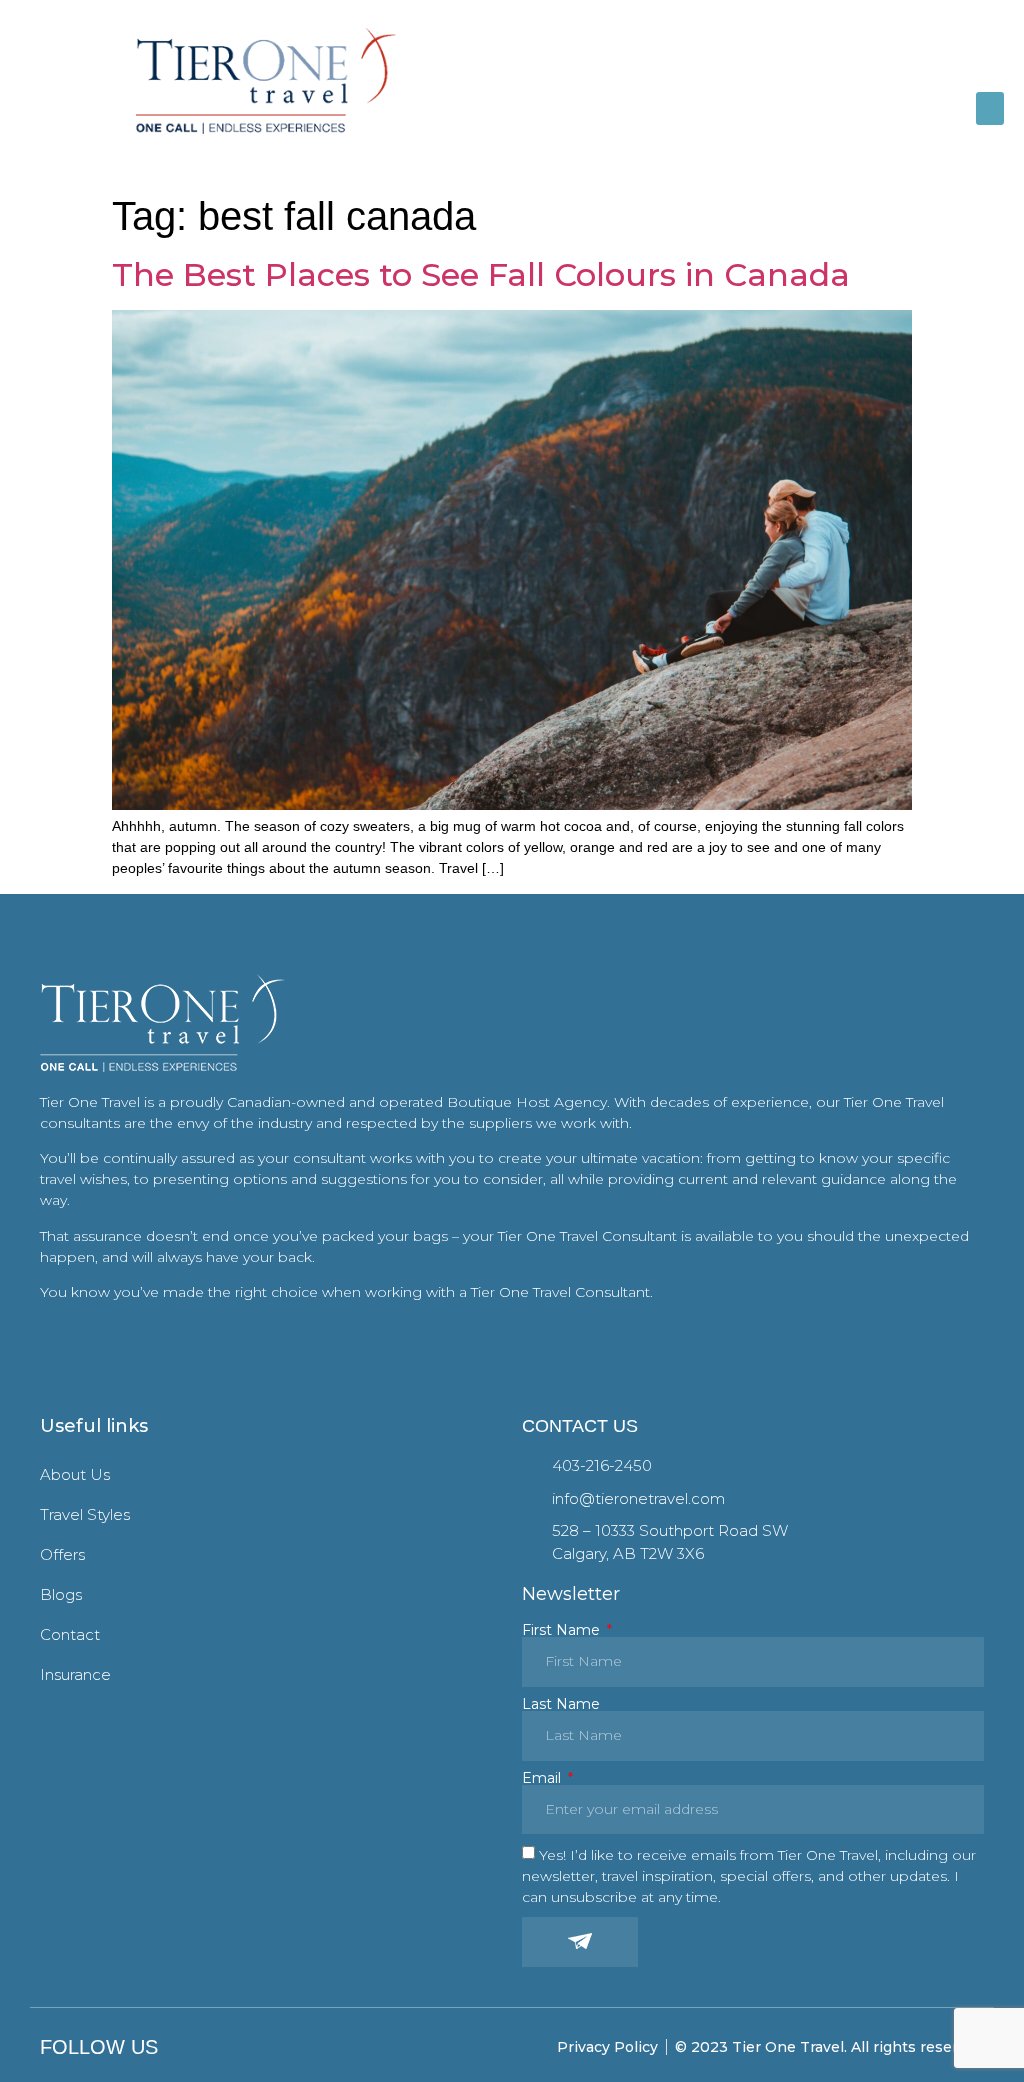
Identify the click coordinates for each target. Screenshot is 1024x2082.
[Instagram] (221, 2047)
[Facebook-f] (193, 2047)
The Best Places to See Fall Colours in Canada (481, 274)
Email (543, 1778)
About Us (75, 1474)
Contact (70, 1634)
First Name (563, 1630)
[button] (990, 108)
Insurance (75, 1674)
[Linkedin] (250, 2047)
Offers (62, 1554)
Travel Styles (85, 1514)
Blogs (61, 1594)
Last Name (561, 1704)
